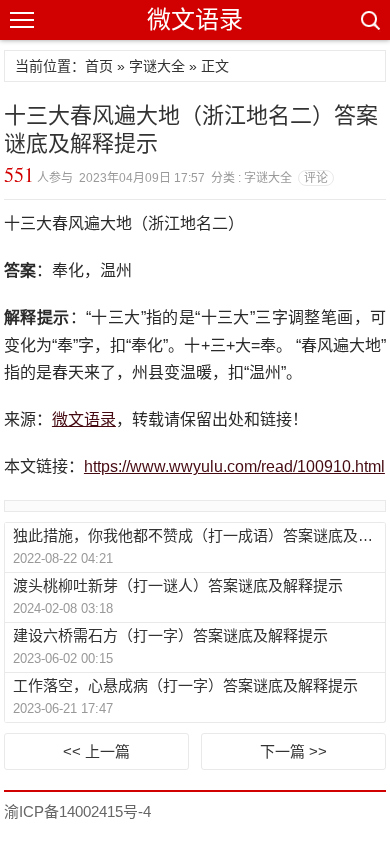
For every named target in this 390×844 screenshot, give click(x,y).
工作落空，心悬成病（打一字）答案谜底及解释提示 (185, 685)
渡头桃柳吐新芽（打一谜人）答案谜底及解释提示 (178, 585)
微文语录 (195, 19)
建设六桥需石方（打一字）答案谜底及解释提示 (170, 635)
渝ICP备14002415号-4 (77, 811)
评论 (316, 178)
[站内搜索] (369, 20)
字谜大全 (157, 66)
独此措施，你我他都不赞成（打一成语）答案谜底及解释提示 (198, 535)
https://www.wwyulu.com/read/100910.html (234, 466)
